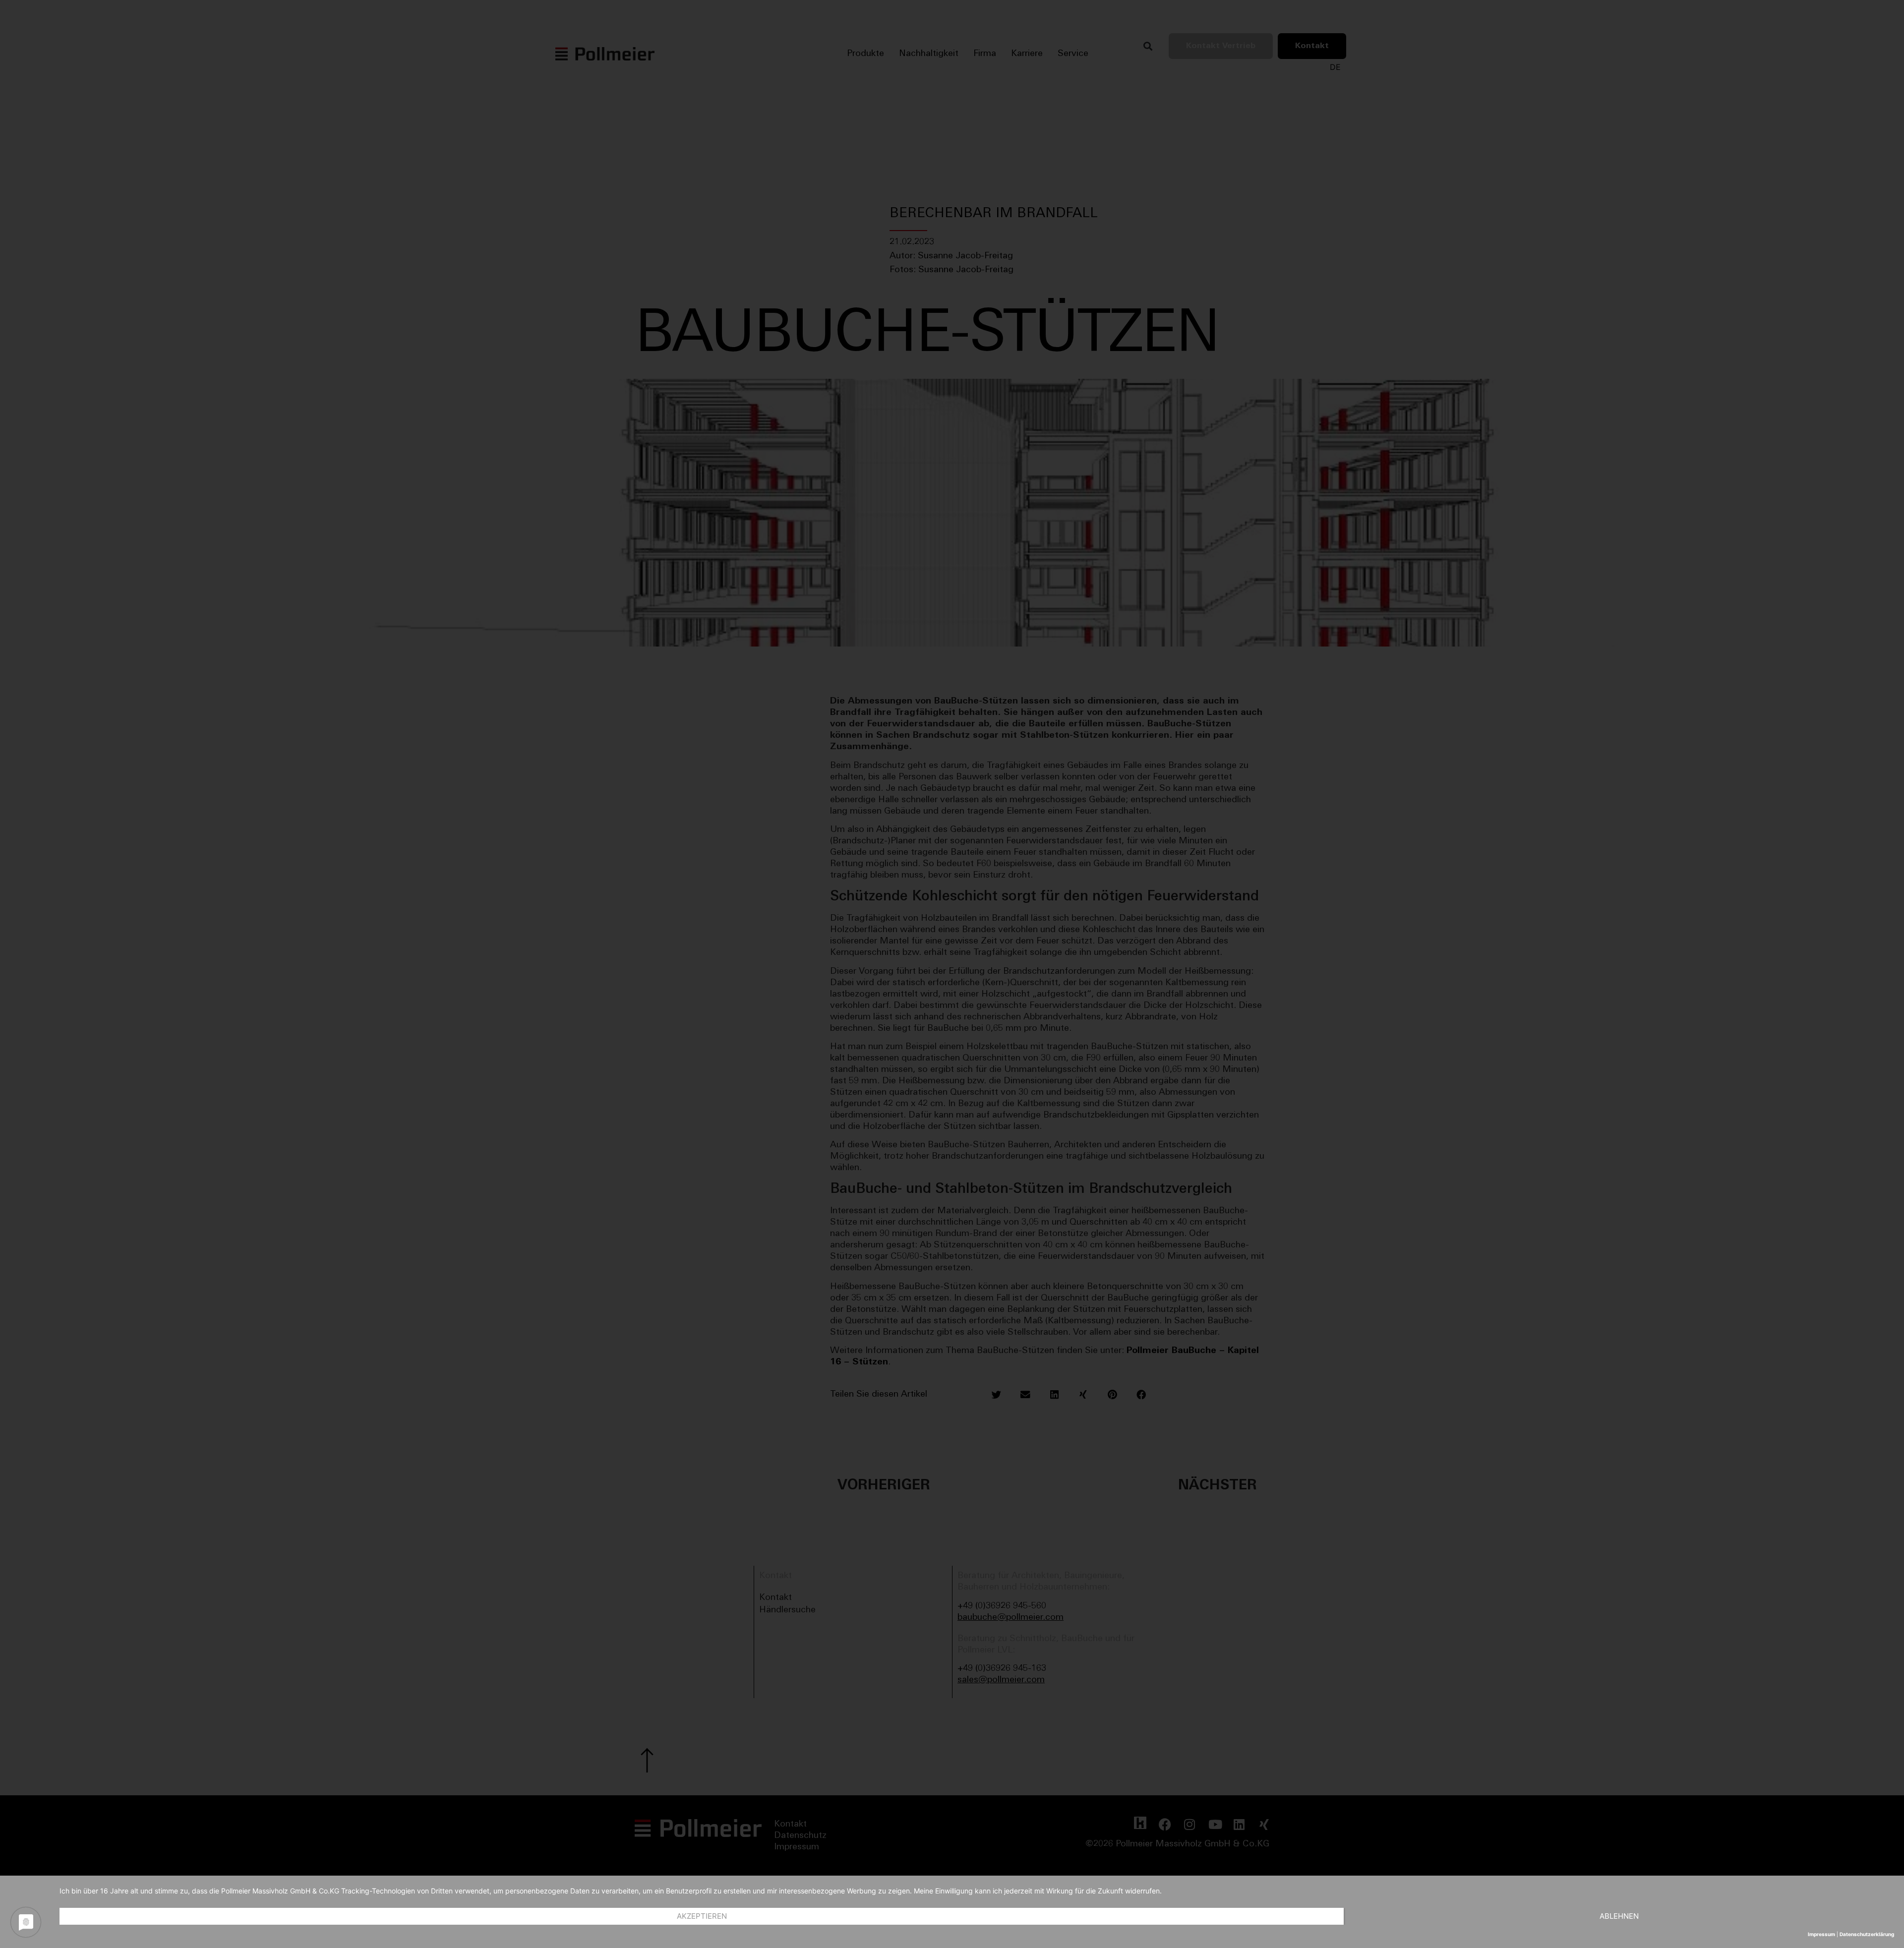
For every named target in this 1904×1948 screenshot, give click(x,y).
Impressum (1821, 1934)
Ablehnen (1619, 1916)
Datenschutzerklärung (1867, 1934)
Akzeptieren (702, 1916)
